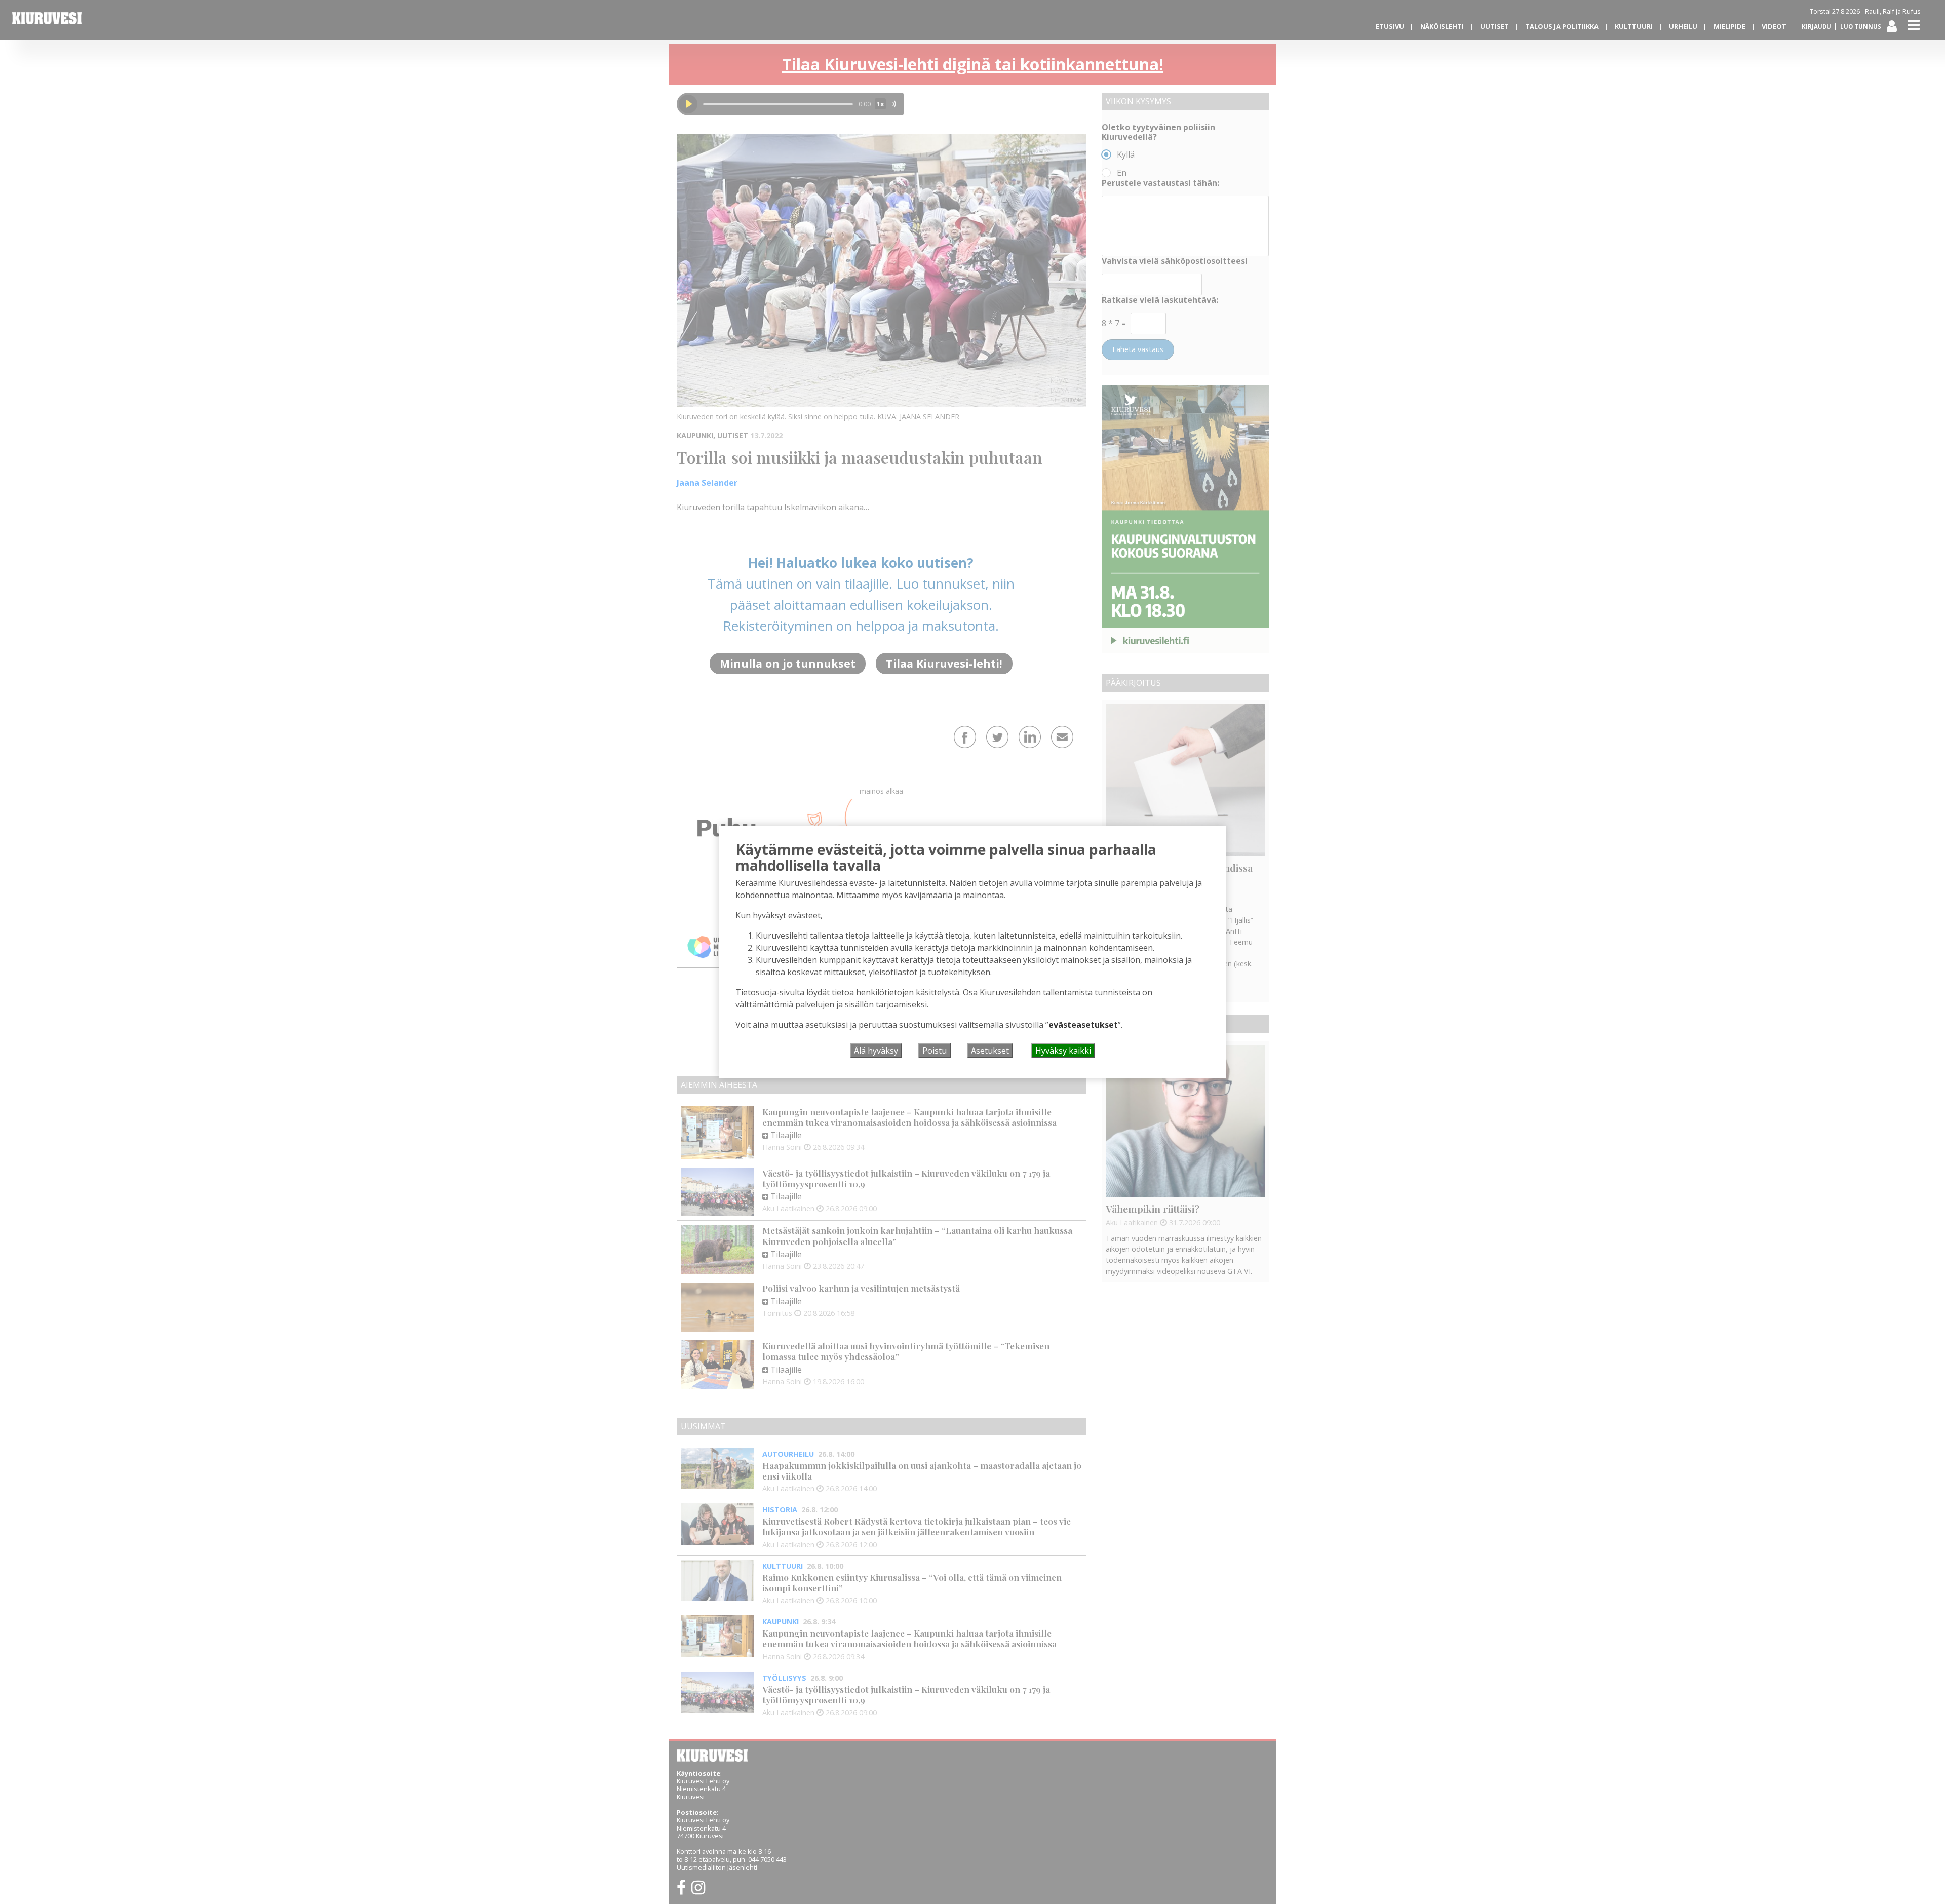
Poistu (935, 1051)
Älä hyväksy (876, 1051)
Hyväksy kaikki (1063, 1051)
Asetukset (990, 1051)
